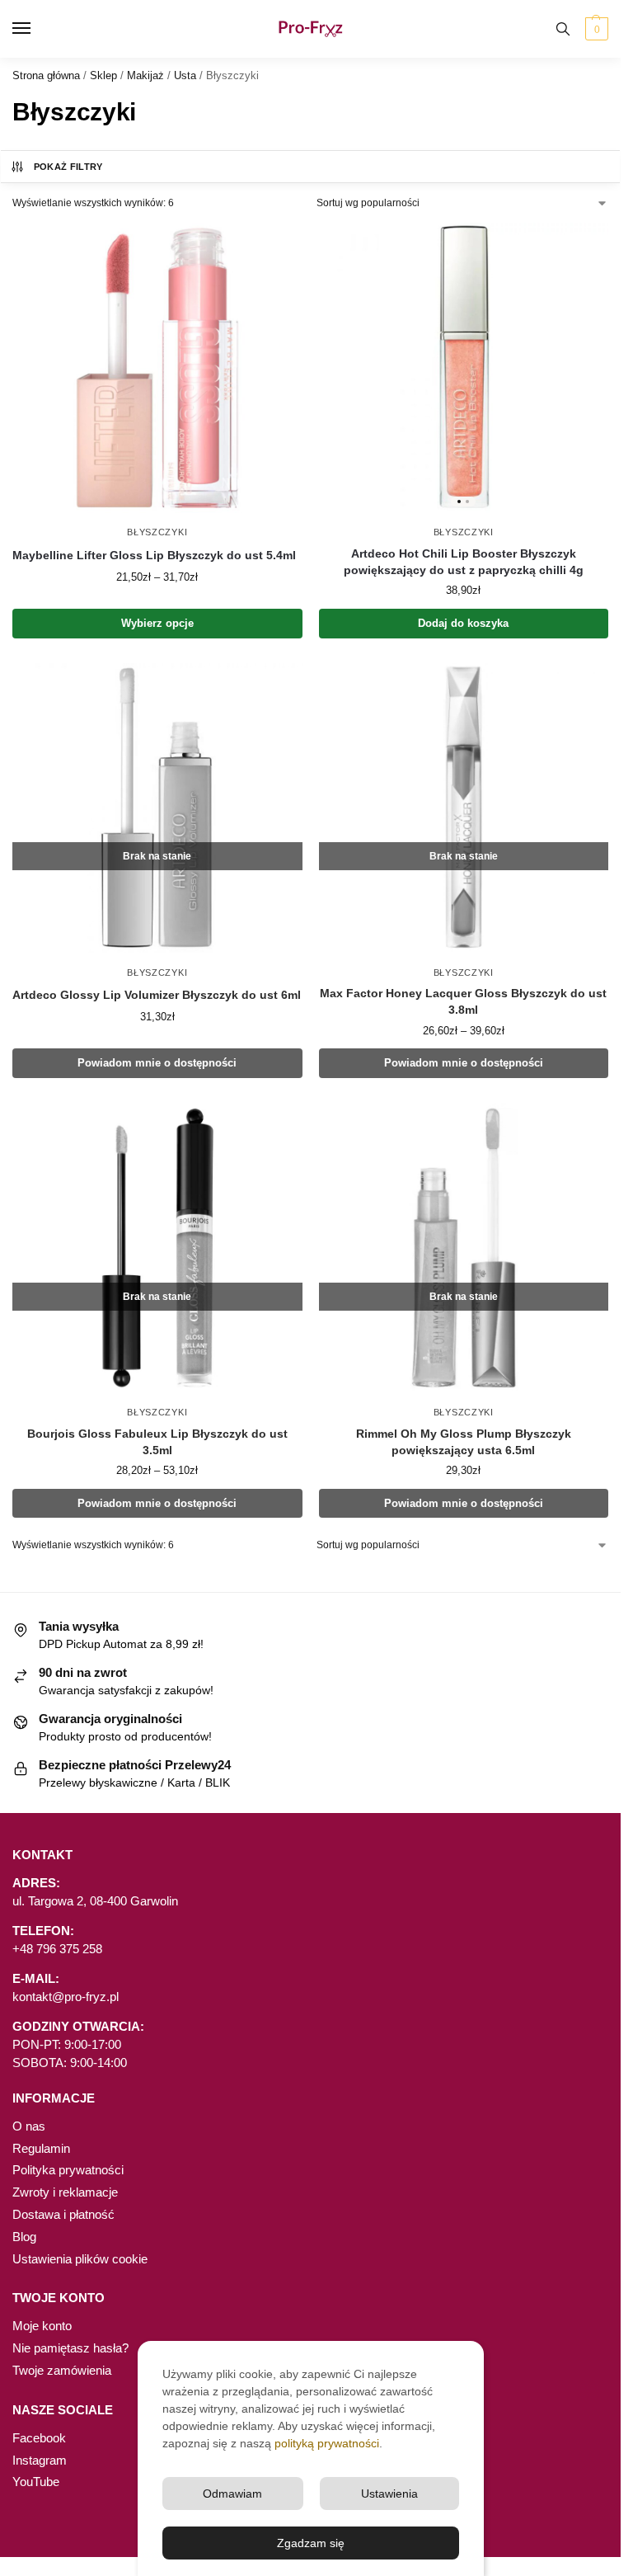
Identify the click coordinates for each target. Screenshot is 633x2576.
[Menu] (37, 29)
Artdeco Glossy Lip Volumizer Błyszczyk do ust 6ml (157, 995)
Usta (185, 75)
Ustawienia (389, 2494)
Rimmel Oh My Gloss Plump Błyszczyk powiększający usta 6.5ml (464, 1442)
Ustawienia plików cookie (80, 2259)
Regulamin (41, 2149)
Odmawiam (232, 2494)
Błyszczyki (157, 532)
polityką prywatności (327, 2443)
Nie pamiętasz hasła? (70, 2348)
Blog (24, 2237)
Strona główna (46, 75)
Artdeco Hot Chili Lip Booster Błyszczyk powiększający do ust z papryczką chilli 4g (464, 562)
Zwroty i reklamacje (65, 2192)
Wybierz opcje (157, 623)
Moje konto (42, 2326)
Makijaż (145, 75)
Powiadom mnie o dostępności (157, 1063)
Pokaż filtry (68, 167)
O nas (29, 2126)
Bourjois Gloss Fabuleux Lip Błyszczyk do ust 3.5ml (157, 1442)
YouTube (36, 2482)
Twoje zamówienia (62, 2371)
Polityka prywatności (68, 2170)
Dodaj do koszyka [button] (463, 623)
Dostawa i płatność (63, 2215)
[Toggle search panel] (563, 29)
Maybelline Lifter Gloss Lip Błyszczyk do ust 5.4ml (154, 556)
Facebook (39, 2438)
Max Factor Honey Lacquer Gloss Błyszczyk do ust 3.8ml (463, 1002)
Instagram (40, 2461)
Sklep (103, 75)
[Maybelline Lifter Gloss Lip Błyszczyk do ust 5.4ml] (157, 368)
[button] (595, 29)
